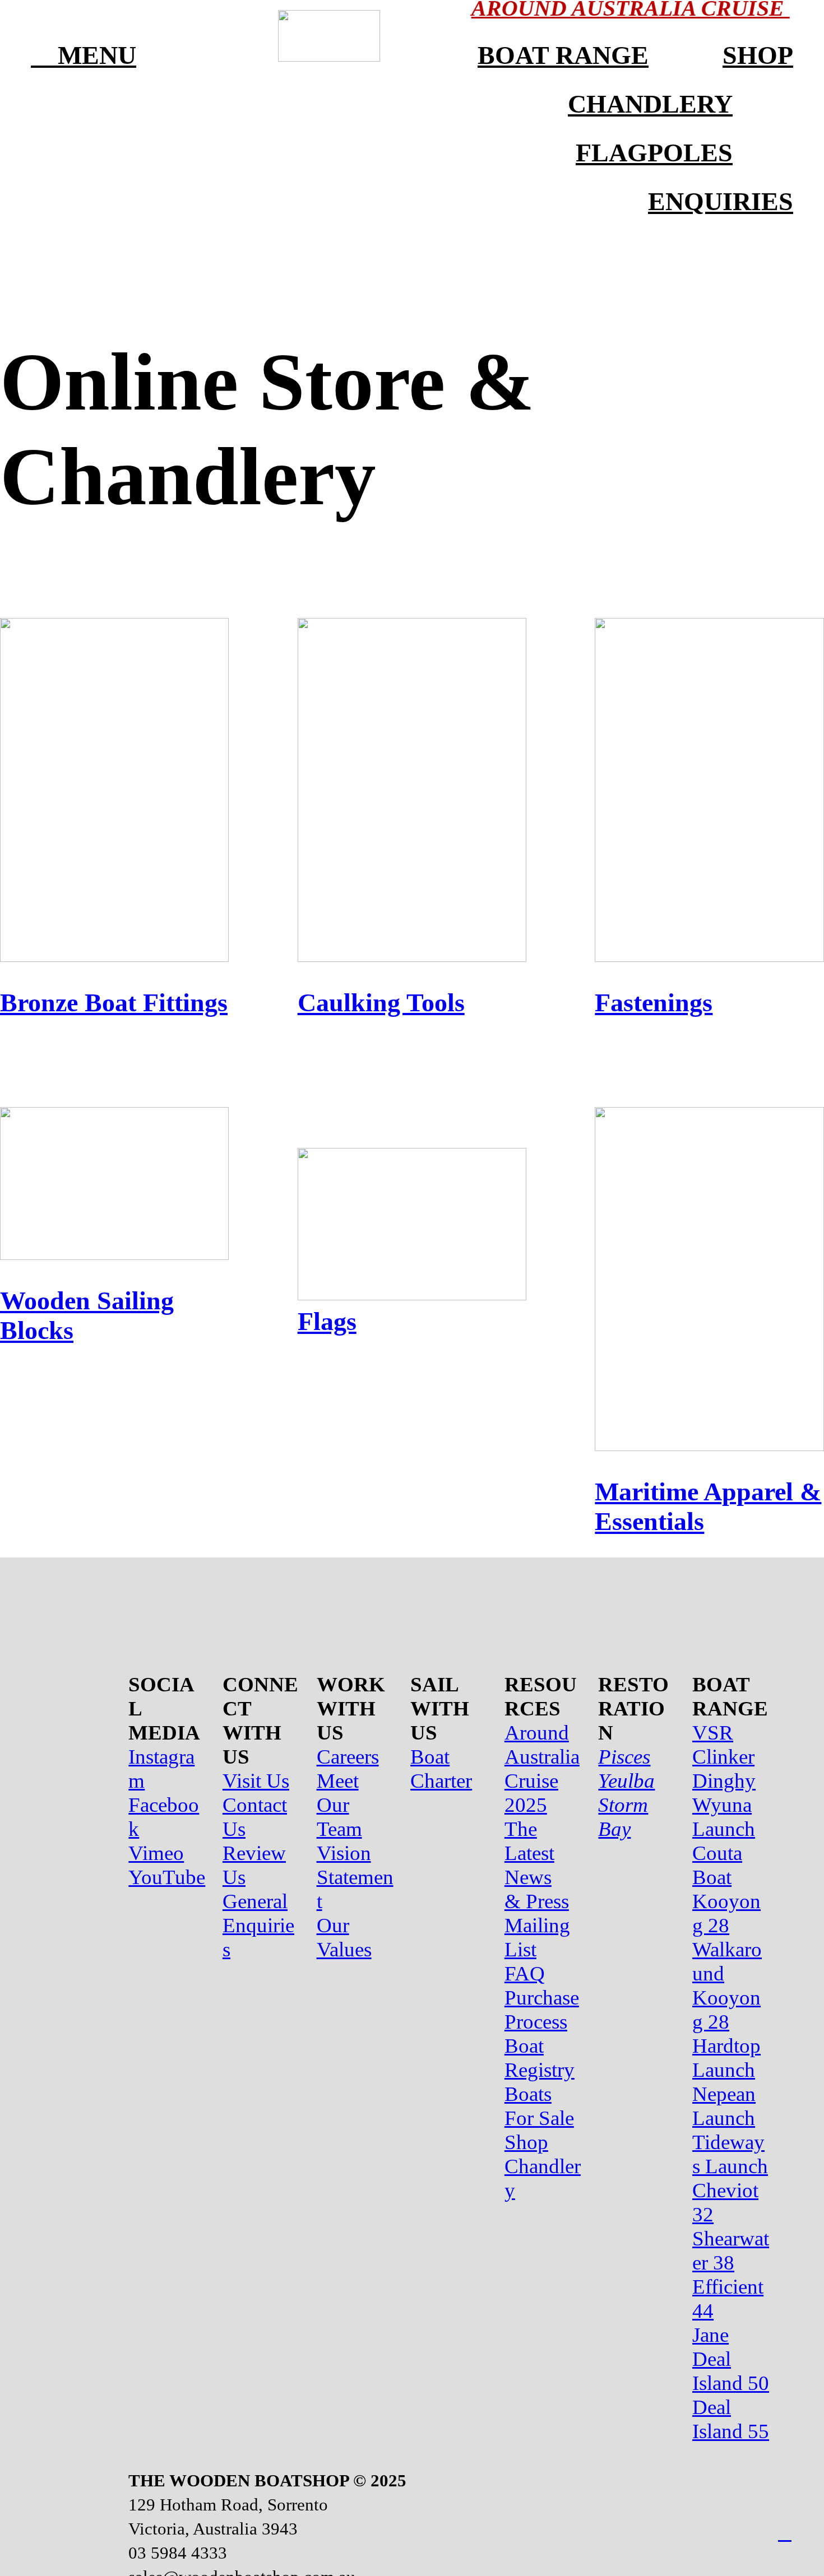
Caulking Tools (381, 1003)
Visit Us (256, 1781)
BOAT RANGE (563, 55)
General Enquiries (258, 1925)
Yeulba (626, 1781)
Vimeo (156, 1853)
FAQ (525, 1973)
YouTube (167, 1877)
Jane (710, 2335)
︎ (785, 2533)
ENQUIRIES (721, 201)
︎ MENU (84, 55)
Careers (348, 1757)
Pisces (624, 1757)
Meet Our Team (339, 1805)
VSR (713, 1733)
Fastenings (654, 1003)
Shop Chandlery (543, 2166)
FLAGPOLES (654, 153)
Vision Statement (355, 1877)
